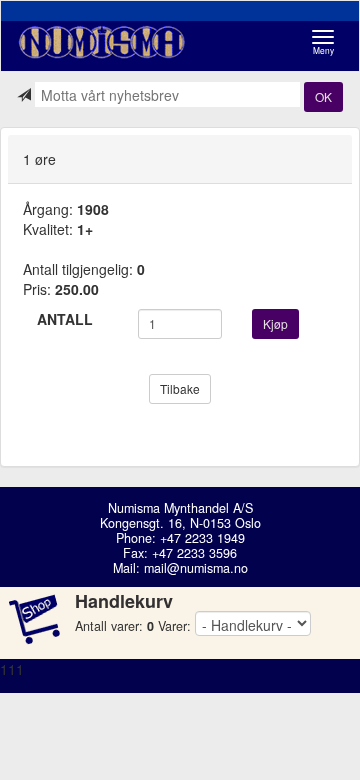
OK (323, 96)
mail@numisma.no (196, 568)
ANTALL (65, 319)
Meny (328, 42)
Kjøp (275, 323)
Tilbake (180, 388)
